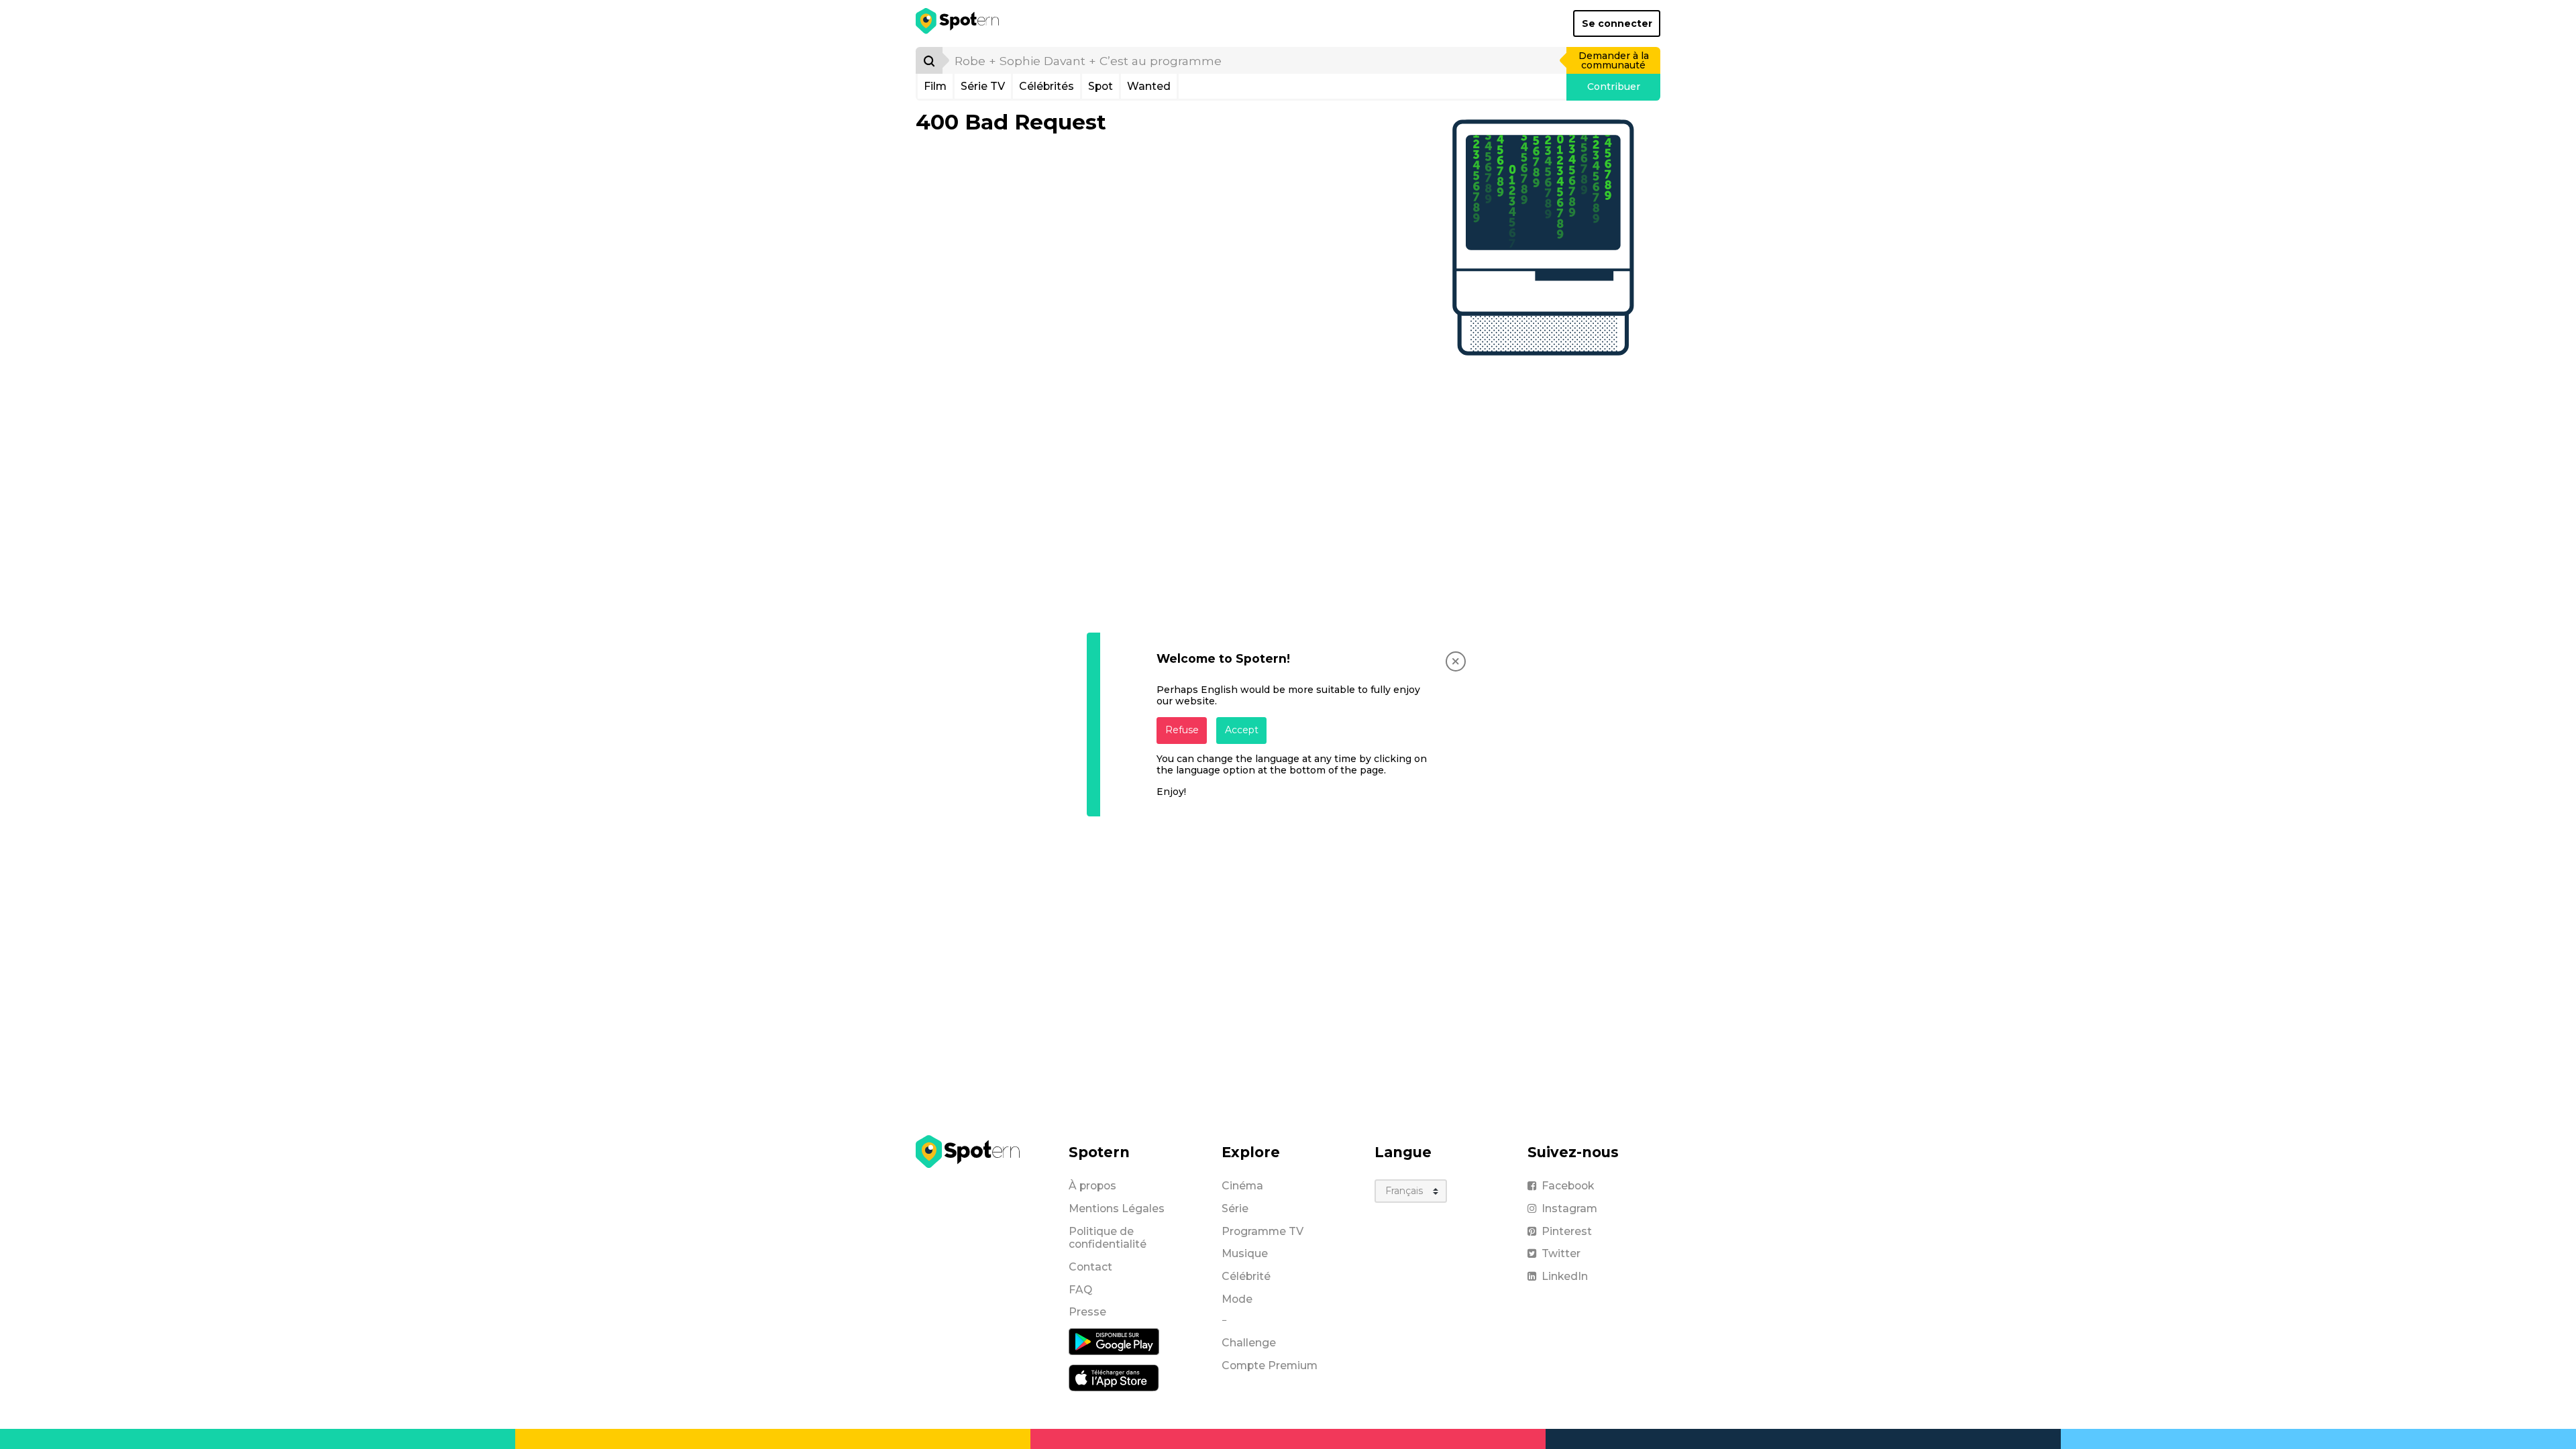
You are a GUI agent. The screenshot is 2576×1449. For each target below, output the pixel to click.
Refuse (1182, 730)
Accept (1242, 730)
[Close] (1456, 661)
